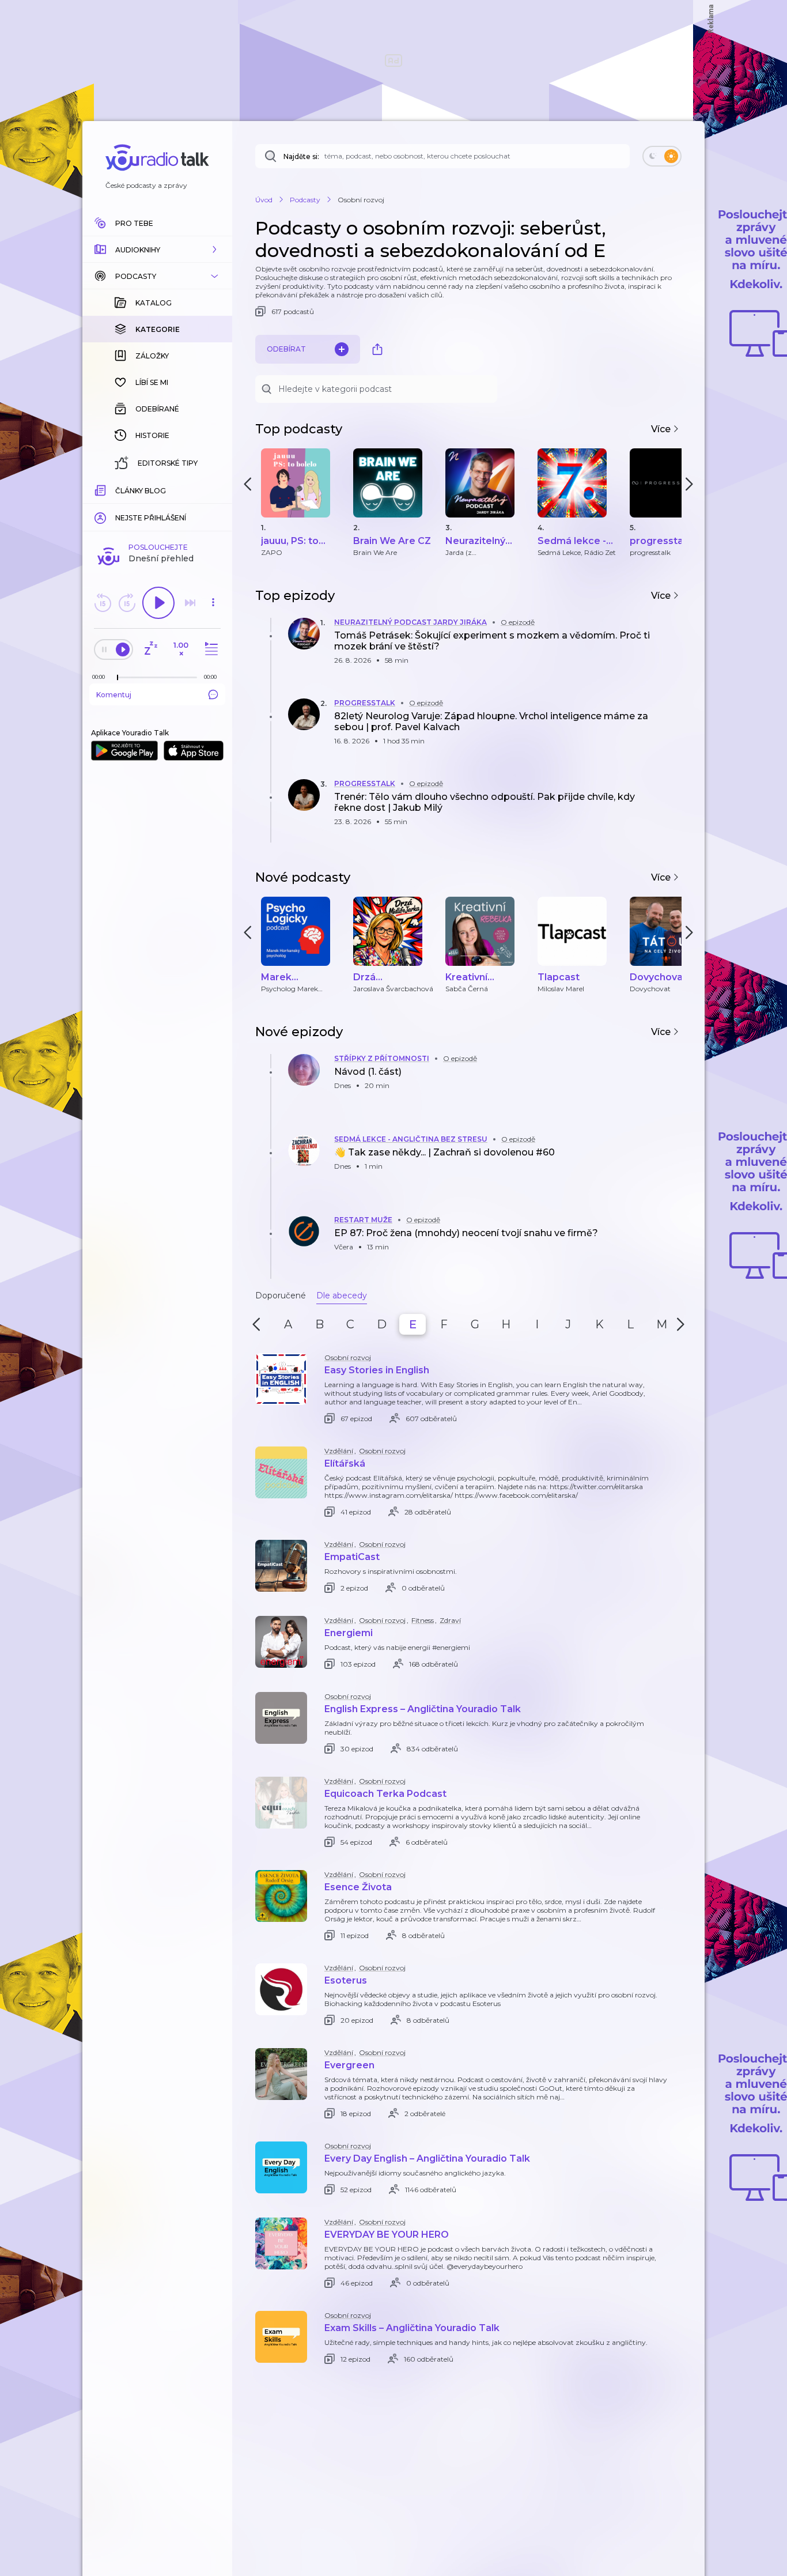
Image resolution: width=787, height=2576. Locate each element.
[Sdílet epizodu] (670, 646)
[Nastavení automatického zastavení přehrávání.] (150, 649)
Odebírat (286, 349)
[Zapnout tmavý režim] (662, 156)
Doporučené (281, 1295)
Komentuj (114, 695)
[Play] (158, 603)
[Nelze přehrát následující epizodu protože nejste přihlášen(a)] (190, 603)
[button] (157, 250)
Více (662, 429)
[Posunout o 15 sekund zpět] (103, 603)
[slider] (118, 678)
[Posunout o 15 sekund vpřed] (127, 603)
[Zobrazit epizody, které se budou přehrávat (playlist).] (210, 649)
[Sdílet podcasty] (377, 349)
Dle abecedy (342, 1295)
